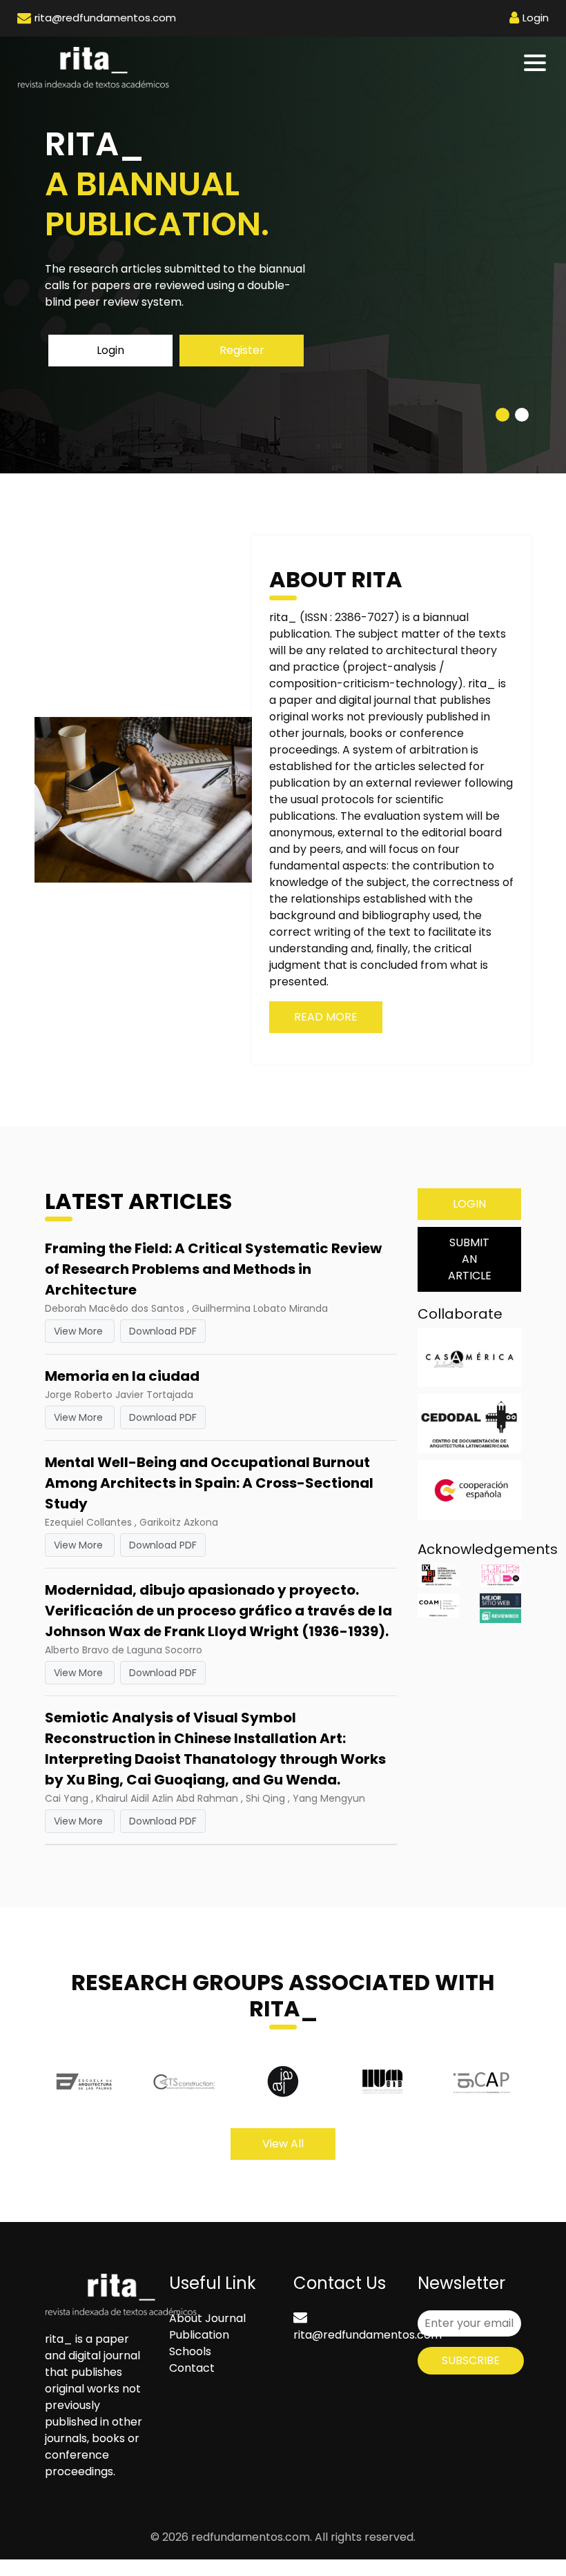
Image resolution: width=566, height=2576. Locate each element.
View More (80, 1331)
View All (283, 2144)
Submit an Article (470, 1259)
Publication (199, 2335)
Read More (326, 1017)
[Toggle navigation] (536, 63)
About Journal (207, 2318)
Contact (192, 2368)
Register (242, 350)
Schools (190, 2351)
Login (110, 350)
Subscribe (471, 2360)
